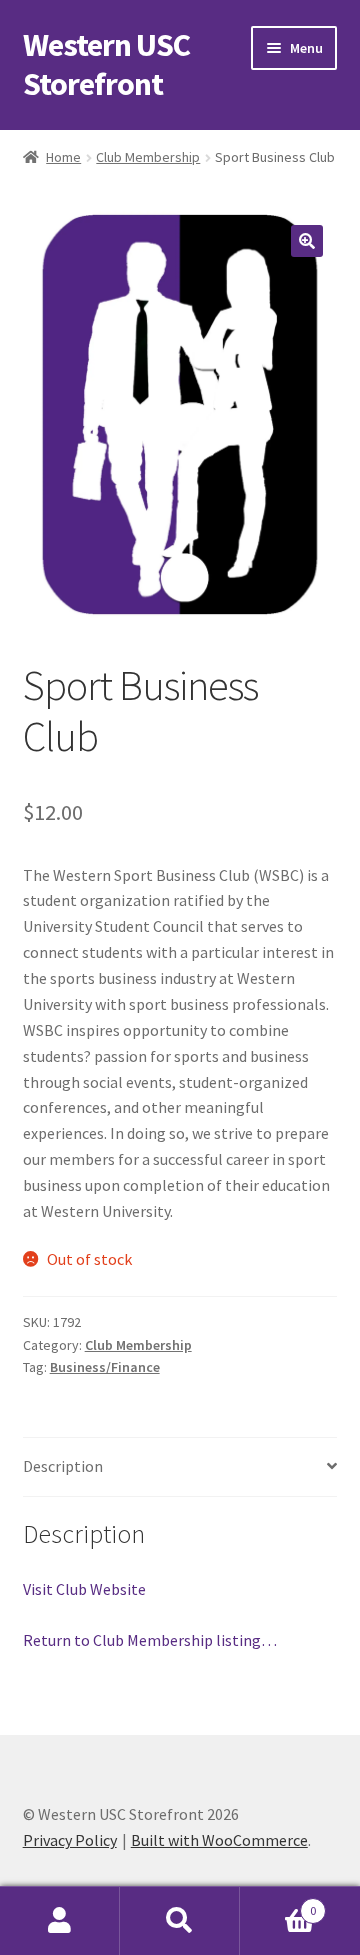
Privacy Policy (70, 1840)
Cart (278, 1903)
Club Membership (148, 157)
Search (180, 1921)
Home (63, 157)
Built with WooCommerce (219, 1840)
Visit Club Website (84, 1589)
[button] (307, 241)
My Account (60, 1921)
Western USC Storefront (106, 64)
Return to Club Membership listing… (150, 1640)
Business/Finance (105, 1367)
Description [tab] (63, 1466)
